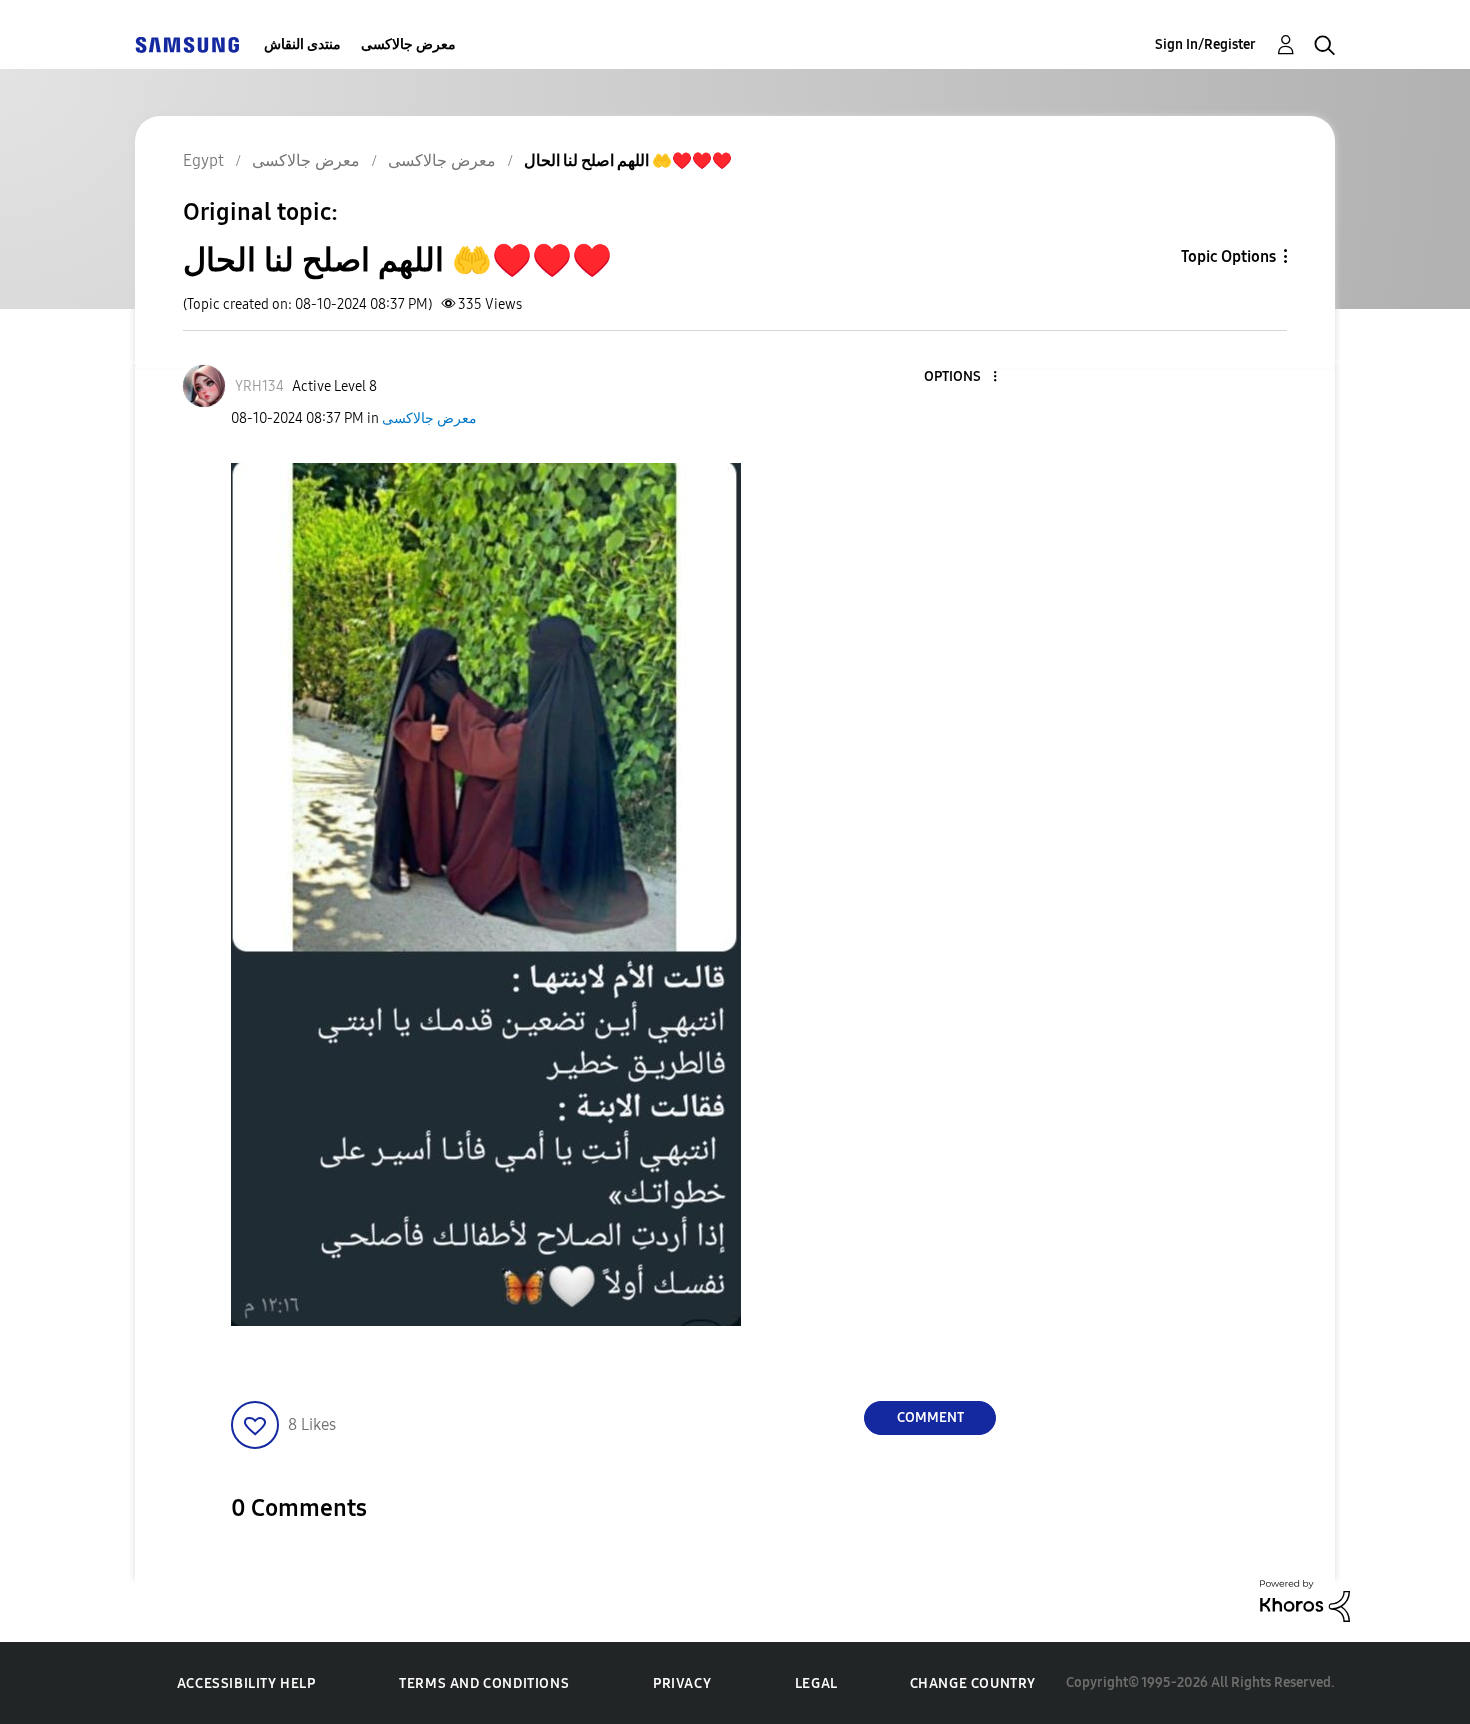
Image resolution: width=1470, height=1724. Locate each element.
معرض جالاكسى (408, 44)
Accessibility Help (246, 1683)
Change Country (973, 1683)
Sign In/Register (1205, 44)
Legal (816, 1683)
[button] (962, 377)
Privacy (682, 1683)
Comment (930, 1417)
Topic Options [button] (1228, 256)
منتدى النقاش (302, 44)
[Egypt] (187, 44)
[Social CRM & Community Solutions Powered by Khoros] (1305, 1599)
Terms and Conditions (484, 1683)
